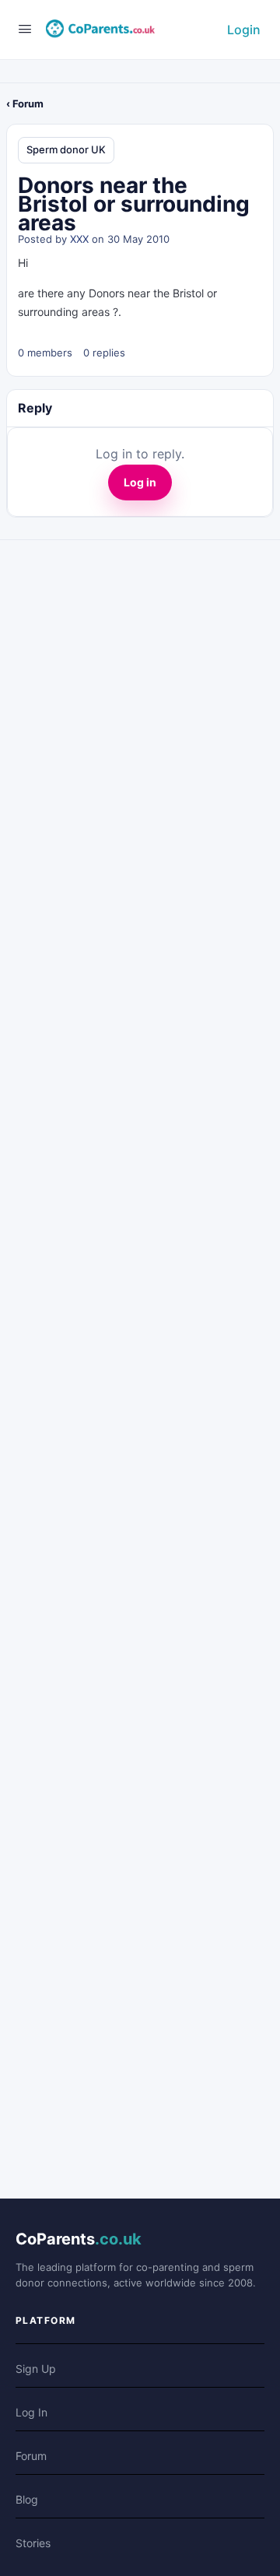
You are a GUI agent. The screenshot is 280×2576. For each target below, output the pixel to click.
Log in (140, 482)
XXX (79, 239)
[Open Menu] (25, 28)
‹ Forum (25, 104)
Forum (31, 2456)
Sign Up (36, 2369)
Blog (27, 2499)
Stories (33, 2543)
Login (244, 30)
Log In (31, 2412)
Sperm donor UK (66, 149)
